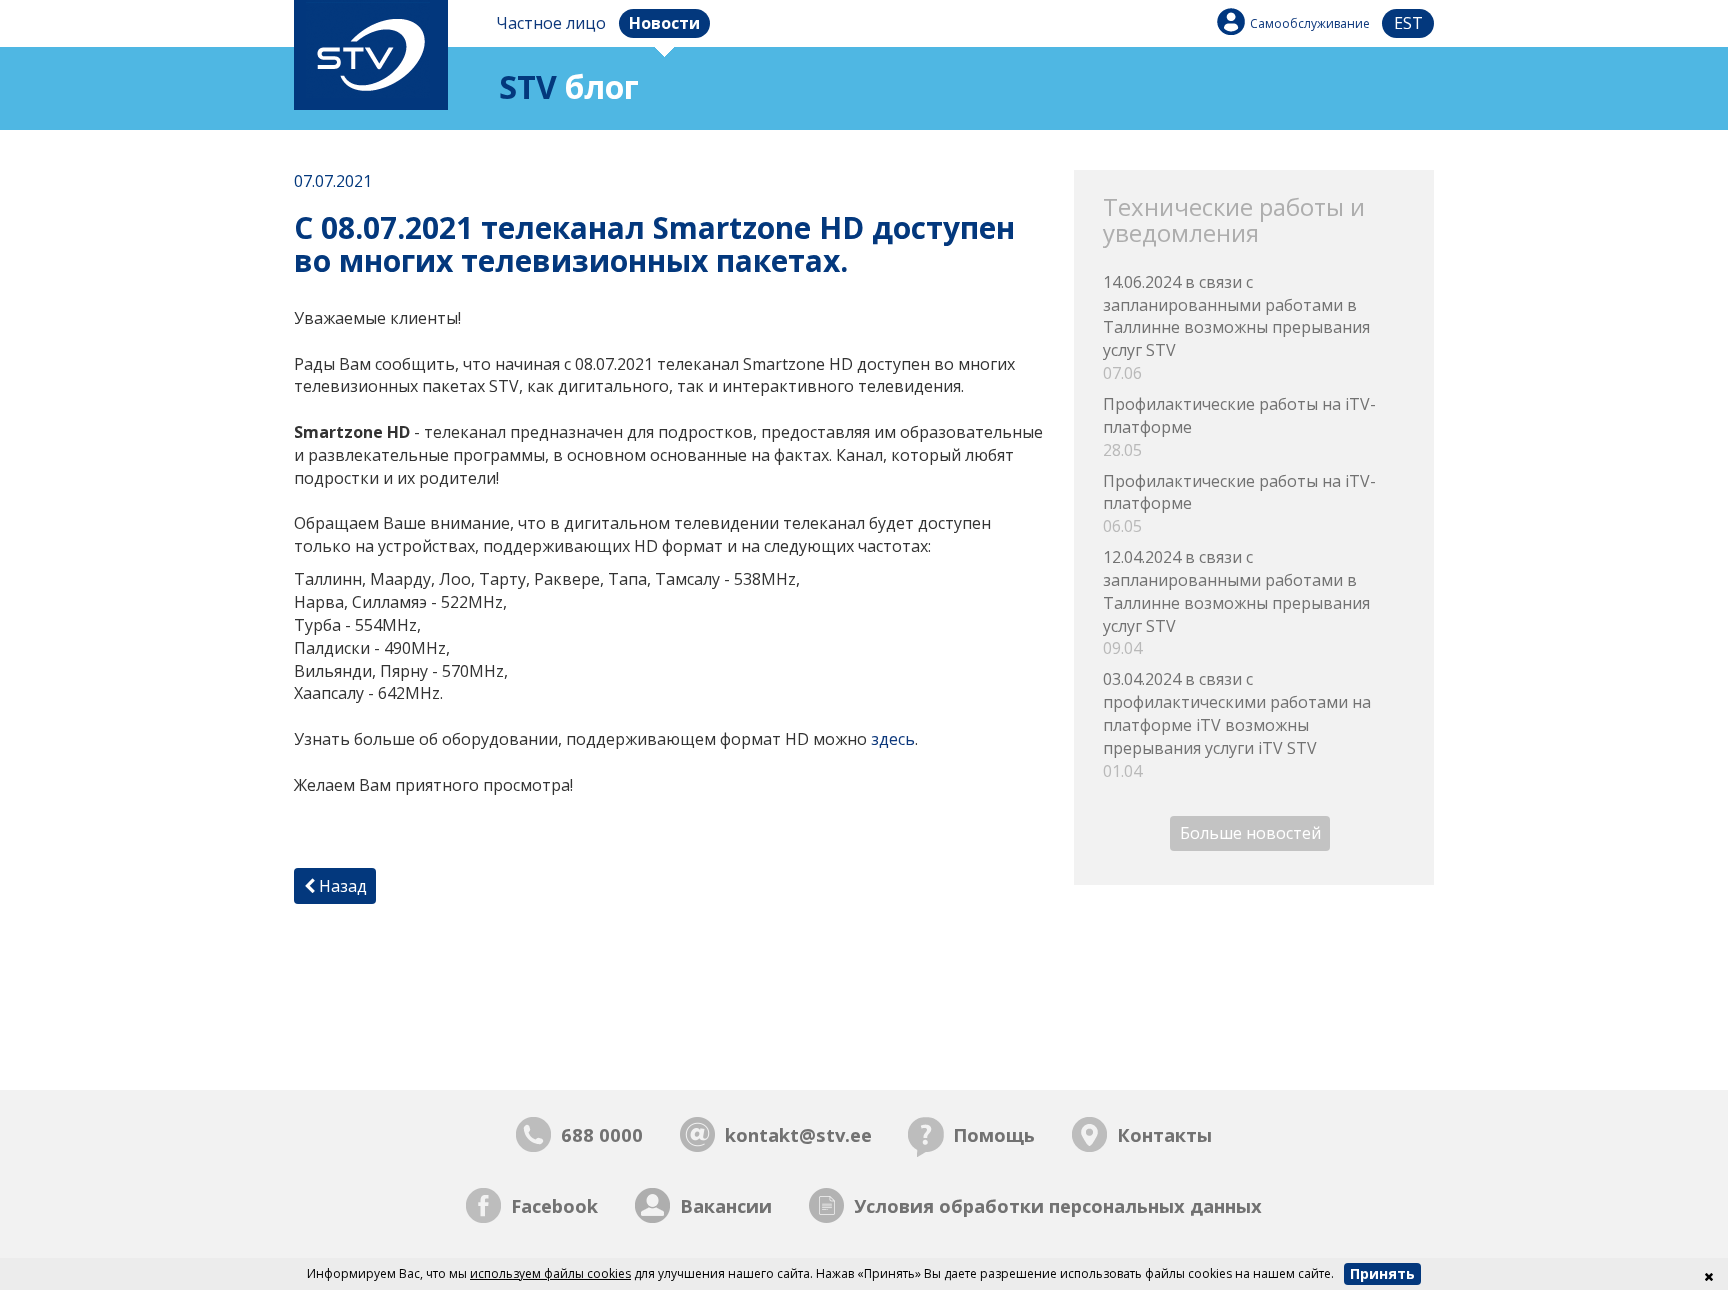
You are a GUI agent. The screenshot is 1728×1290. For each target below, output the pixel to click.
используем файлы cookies (550, 1273)
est (1408, 23)
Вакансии (726, 1205)
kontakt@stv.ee (798, 1134)
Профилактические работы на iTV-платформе (1239, 427)
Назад (341, 886)
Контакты (1164, 1134)
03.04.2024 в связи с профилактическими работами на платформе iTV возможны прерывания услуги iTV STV (1237, 724)
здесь (893, 739)
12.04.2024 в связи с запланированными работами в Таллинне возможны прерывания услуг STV (1236, 602)
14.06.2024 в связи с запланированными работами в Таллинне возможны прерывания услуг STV (1236, 327)
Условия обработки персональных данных (1058, 1205)
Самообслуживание (1310, 23)
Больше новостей (1250, 834)
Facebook (554, 1205)
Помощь (994, 1134)
